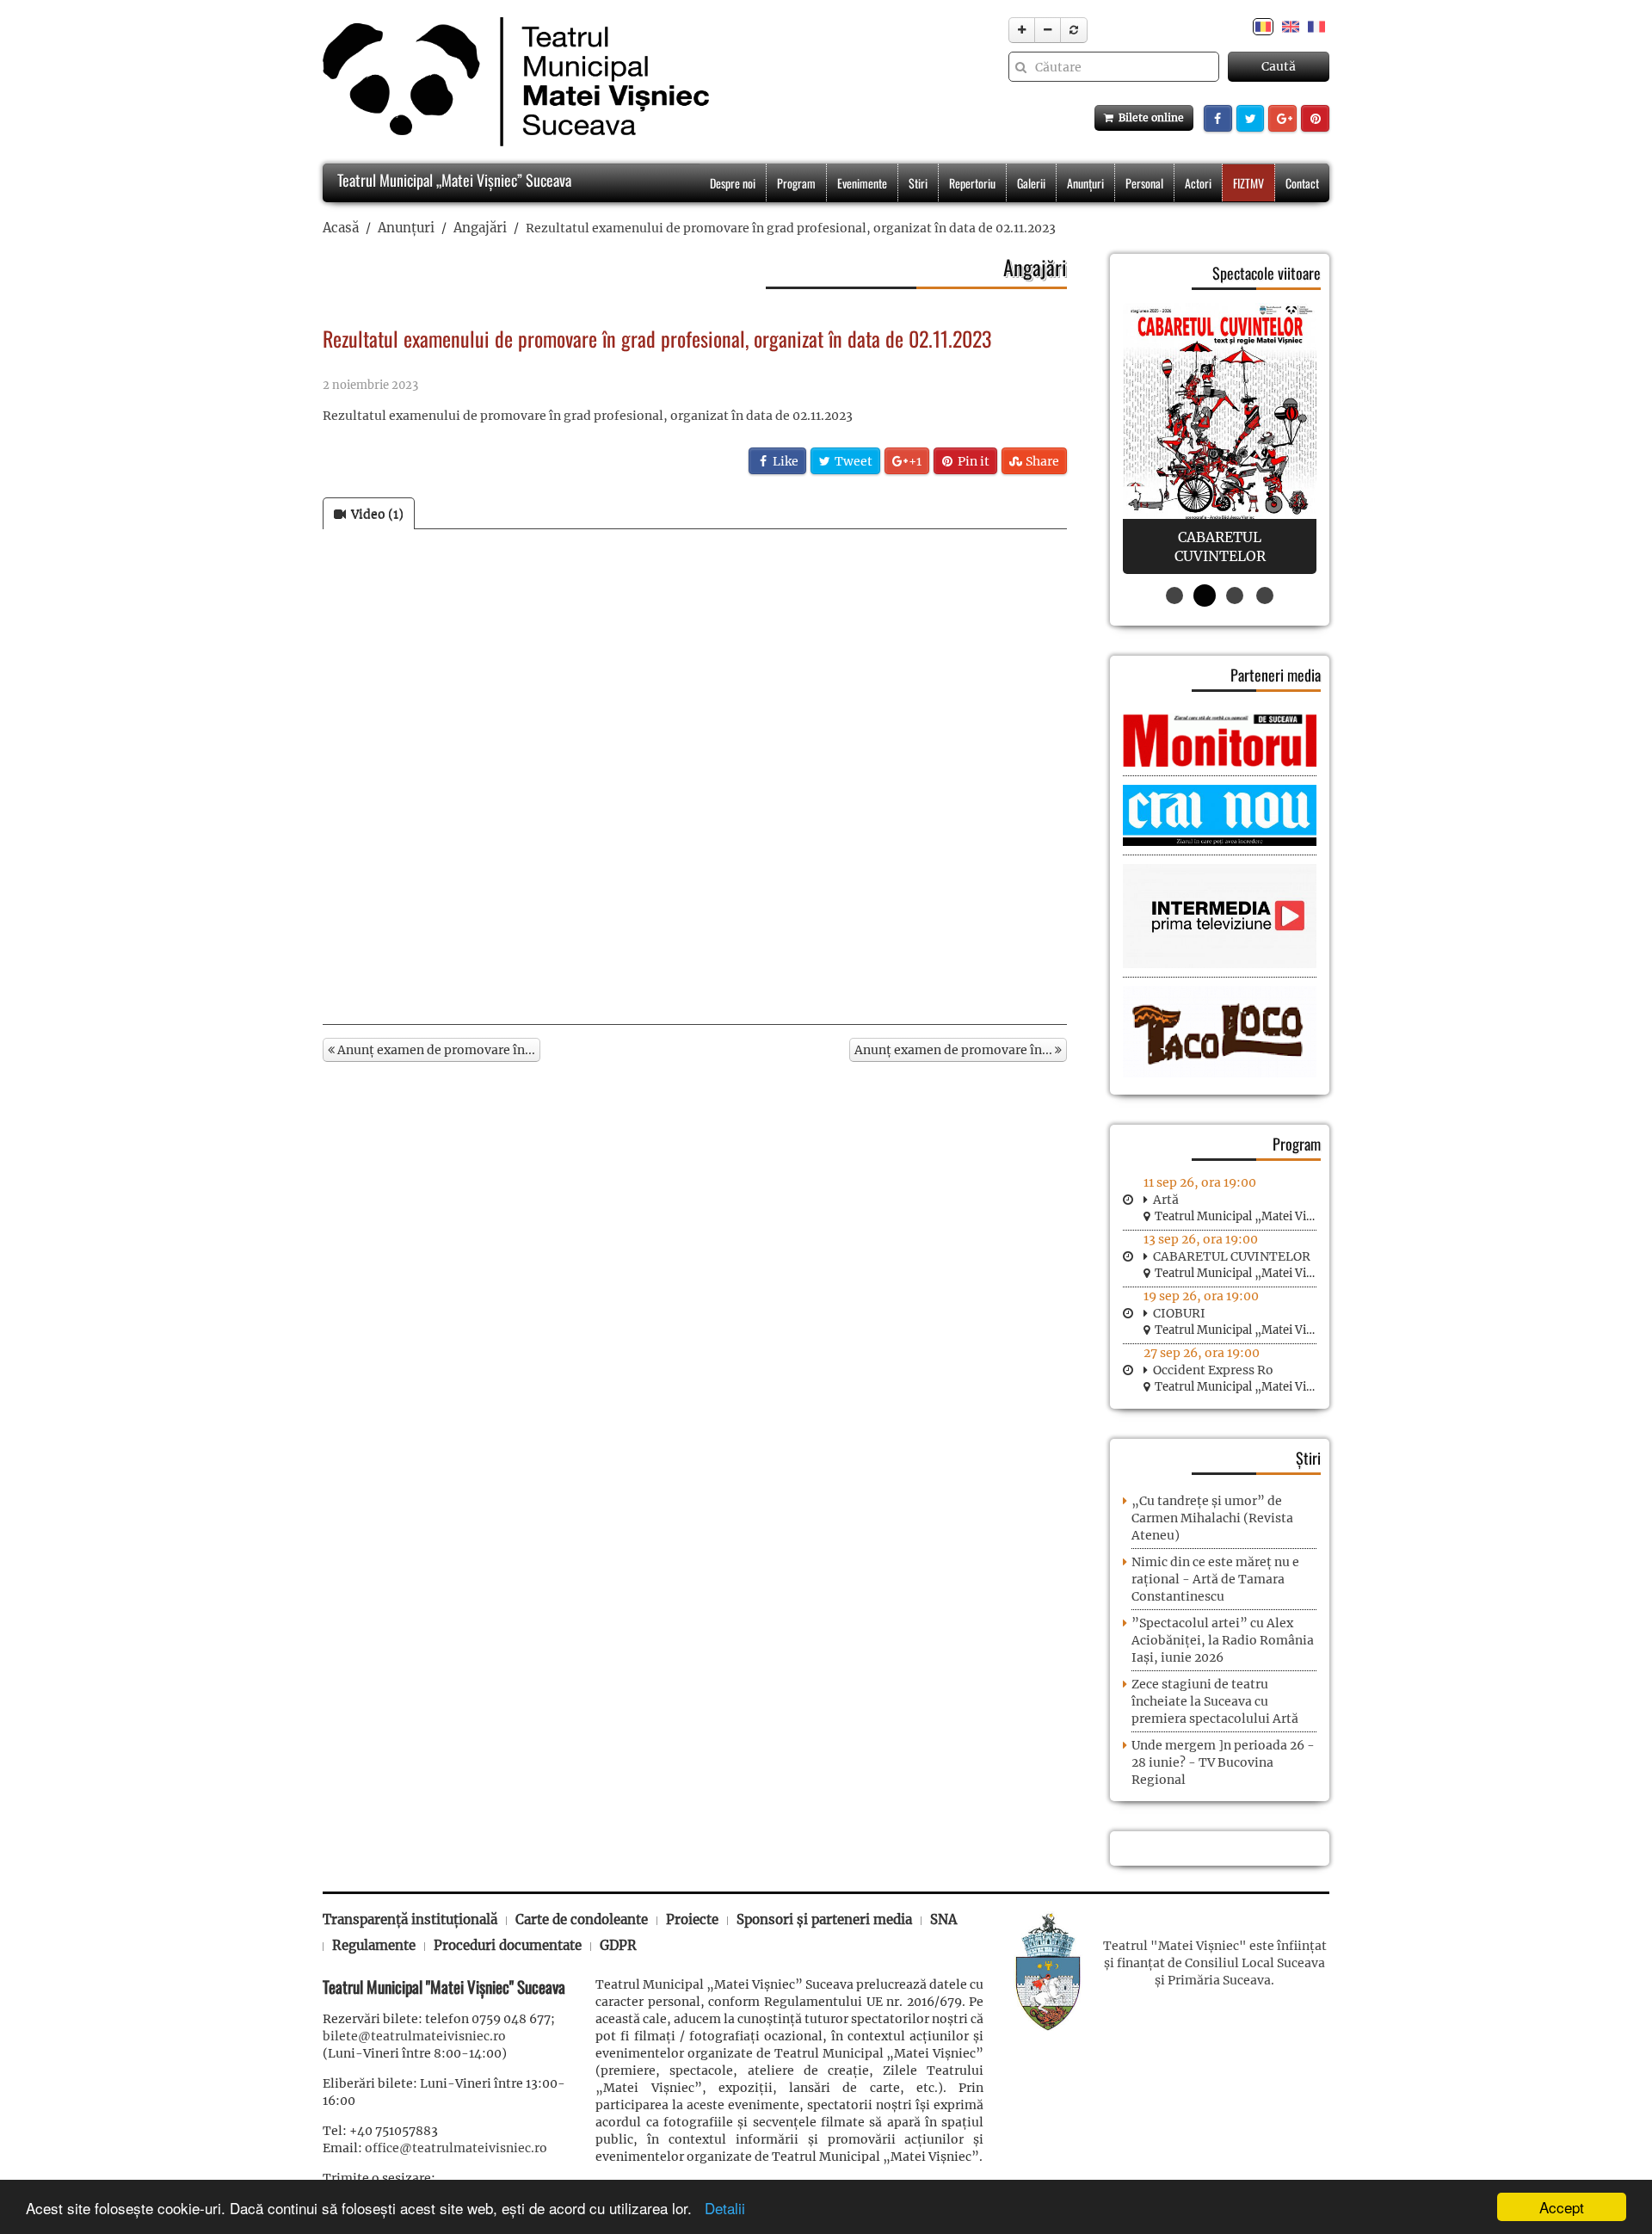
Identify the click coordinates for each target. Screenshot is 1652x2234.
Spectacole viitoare (1267, 273)
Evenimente (862, 183)
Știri (1308, 1458)
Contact (1302, 183)
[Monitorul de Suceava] (1220, 739)
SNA (943, 1919)
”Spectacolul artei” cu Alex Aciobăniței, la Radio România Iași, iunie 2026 (1223, 1640)
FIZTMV (1248, 183)
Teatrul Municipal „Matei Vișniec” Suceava (453, 180)
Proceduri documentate (508, 1945)
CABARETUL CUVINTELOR (1232, 1256)
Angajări (480, 228)
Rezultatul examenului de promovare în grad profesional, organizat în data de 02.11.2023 (588, 416)
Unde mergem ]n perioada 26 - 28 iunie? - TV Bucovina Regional (1223, 1762)
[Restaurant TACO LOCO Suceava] (1220, 1031)
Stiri (918, 183)
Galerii (1031, 183)
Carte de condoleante (582, 1919)
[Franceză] (1316, 26)
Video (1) (375, 514)
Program (796, 183)
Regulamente (374, 1945)
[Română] (1263, 26)
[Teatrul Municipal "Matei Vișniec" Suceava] (512, 82)
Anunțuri (1085, 183)
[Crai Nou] (1220, 814)
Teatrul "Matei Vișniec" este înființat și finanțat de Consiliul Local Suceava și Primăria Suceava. (1215, 1963)
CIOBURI (1179, 1313)
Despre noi (733, 183)
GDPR (618, 1945)
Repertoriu (972, 183)
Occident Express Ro (1213, 1370)
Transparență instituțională (410, 1919)
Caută (1279, 66)
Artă (1166, 1200)
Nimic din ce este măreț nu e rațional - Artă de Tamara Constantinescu (1215, 1579)
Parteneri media (1276, 675)
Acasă (341, 228)
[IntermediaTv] (1220, 916)
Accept (1562, 2207)
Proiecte (692, 1919)
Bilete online (1149, 117)
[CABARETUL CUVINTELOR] (1220, 438)
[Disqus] (695, 783)
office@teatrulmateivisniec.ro (456, 2148)
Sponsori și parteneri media (824, 1919)
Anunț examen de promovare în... (435, 1050)
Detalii (721, 2208)
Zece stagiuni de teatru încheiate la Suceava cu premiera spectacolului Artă (1215, 1701)
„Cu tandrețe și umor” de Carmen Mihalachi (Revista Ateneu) (1212, 1518)
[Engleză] (1291, 26)
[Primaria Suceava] (1048, 1970)
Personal (1144, 183)
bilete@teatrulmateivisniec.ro (414, 2036)
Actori (1198, 183)
